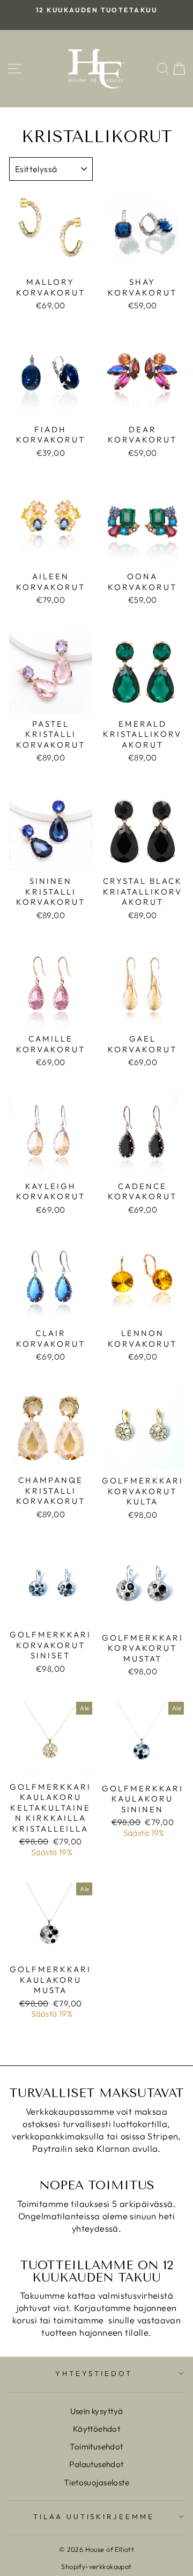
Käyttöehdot (97, 2429)
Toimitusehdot (96, 2446)
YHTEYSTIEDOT (94, 2373)
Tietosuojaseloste (96, 2482)
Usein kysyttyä (97, 2411)
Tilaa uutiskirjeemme (94, 2516)
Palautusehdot (96, 2464)
